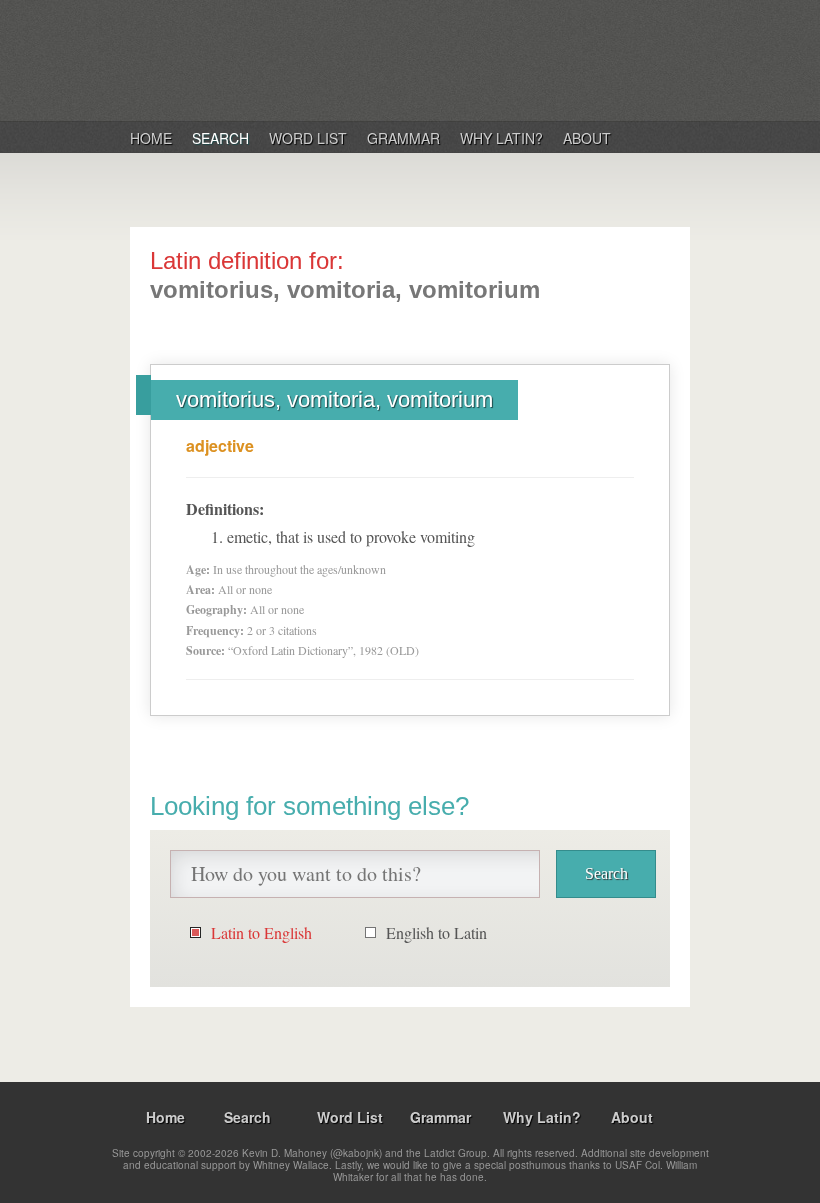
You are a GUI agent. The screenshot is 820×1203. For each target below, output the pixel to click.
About (587, 138)
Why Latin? (501, 138)
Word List (308, 138)
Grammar (403, 138)
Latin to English (261, 932)
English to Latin (436, 932)
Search (220, 138)
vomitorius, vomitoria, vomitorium (334, 399)
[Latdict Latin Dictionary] (388, 59)
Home (151, 138)
